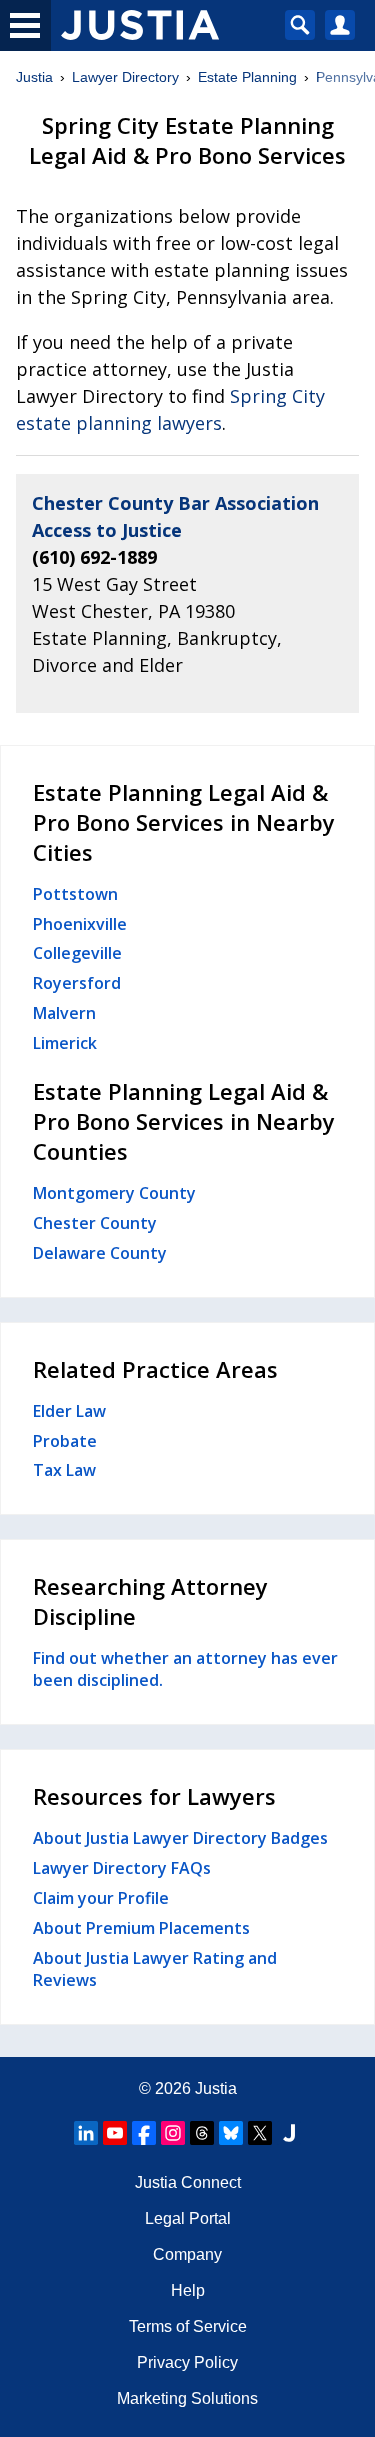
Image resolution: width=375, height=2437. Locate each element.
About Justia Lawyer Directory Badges (180, 1838)
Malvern (64, 1013)
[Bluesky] (231, 2133)
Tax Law (64, 1470)
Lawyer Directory (125, 77)
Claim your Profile (101, 1898)
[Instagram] (173, 2133)
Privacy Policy (187, 2362)
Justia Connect (188, 2182)
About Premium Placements (141, 1928)
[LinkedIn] (86, 2133)
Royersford (77, 983)
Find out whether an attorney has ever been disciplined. (185, 1669)
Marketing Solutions (187, 2398)
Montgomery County (114, 1193)
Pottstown (75, 894)
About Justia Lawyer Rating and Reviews (155, 1969)
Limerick (65, 1043)
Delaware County (100, 1253)
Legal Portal (188, 2218)
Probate (65, 1441)
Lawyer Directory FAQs (122, 1868)
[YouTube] (115, 2133)
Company (187, 2254)
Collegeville (77, 953)
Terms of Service (188, 2326)
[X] (260, 2133)
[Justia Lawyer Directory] (289, 2133)
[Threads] (202, 2133)
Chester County (95, 1223)
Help (188, 2290)
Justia (34, 77)
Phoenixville (80, 924)
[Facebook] (144, 2133)
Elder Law (69, 1411)
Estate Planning (247, 77)
